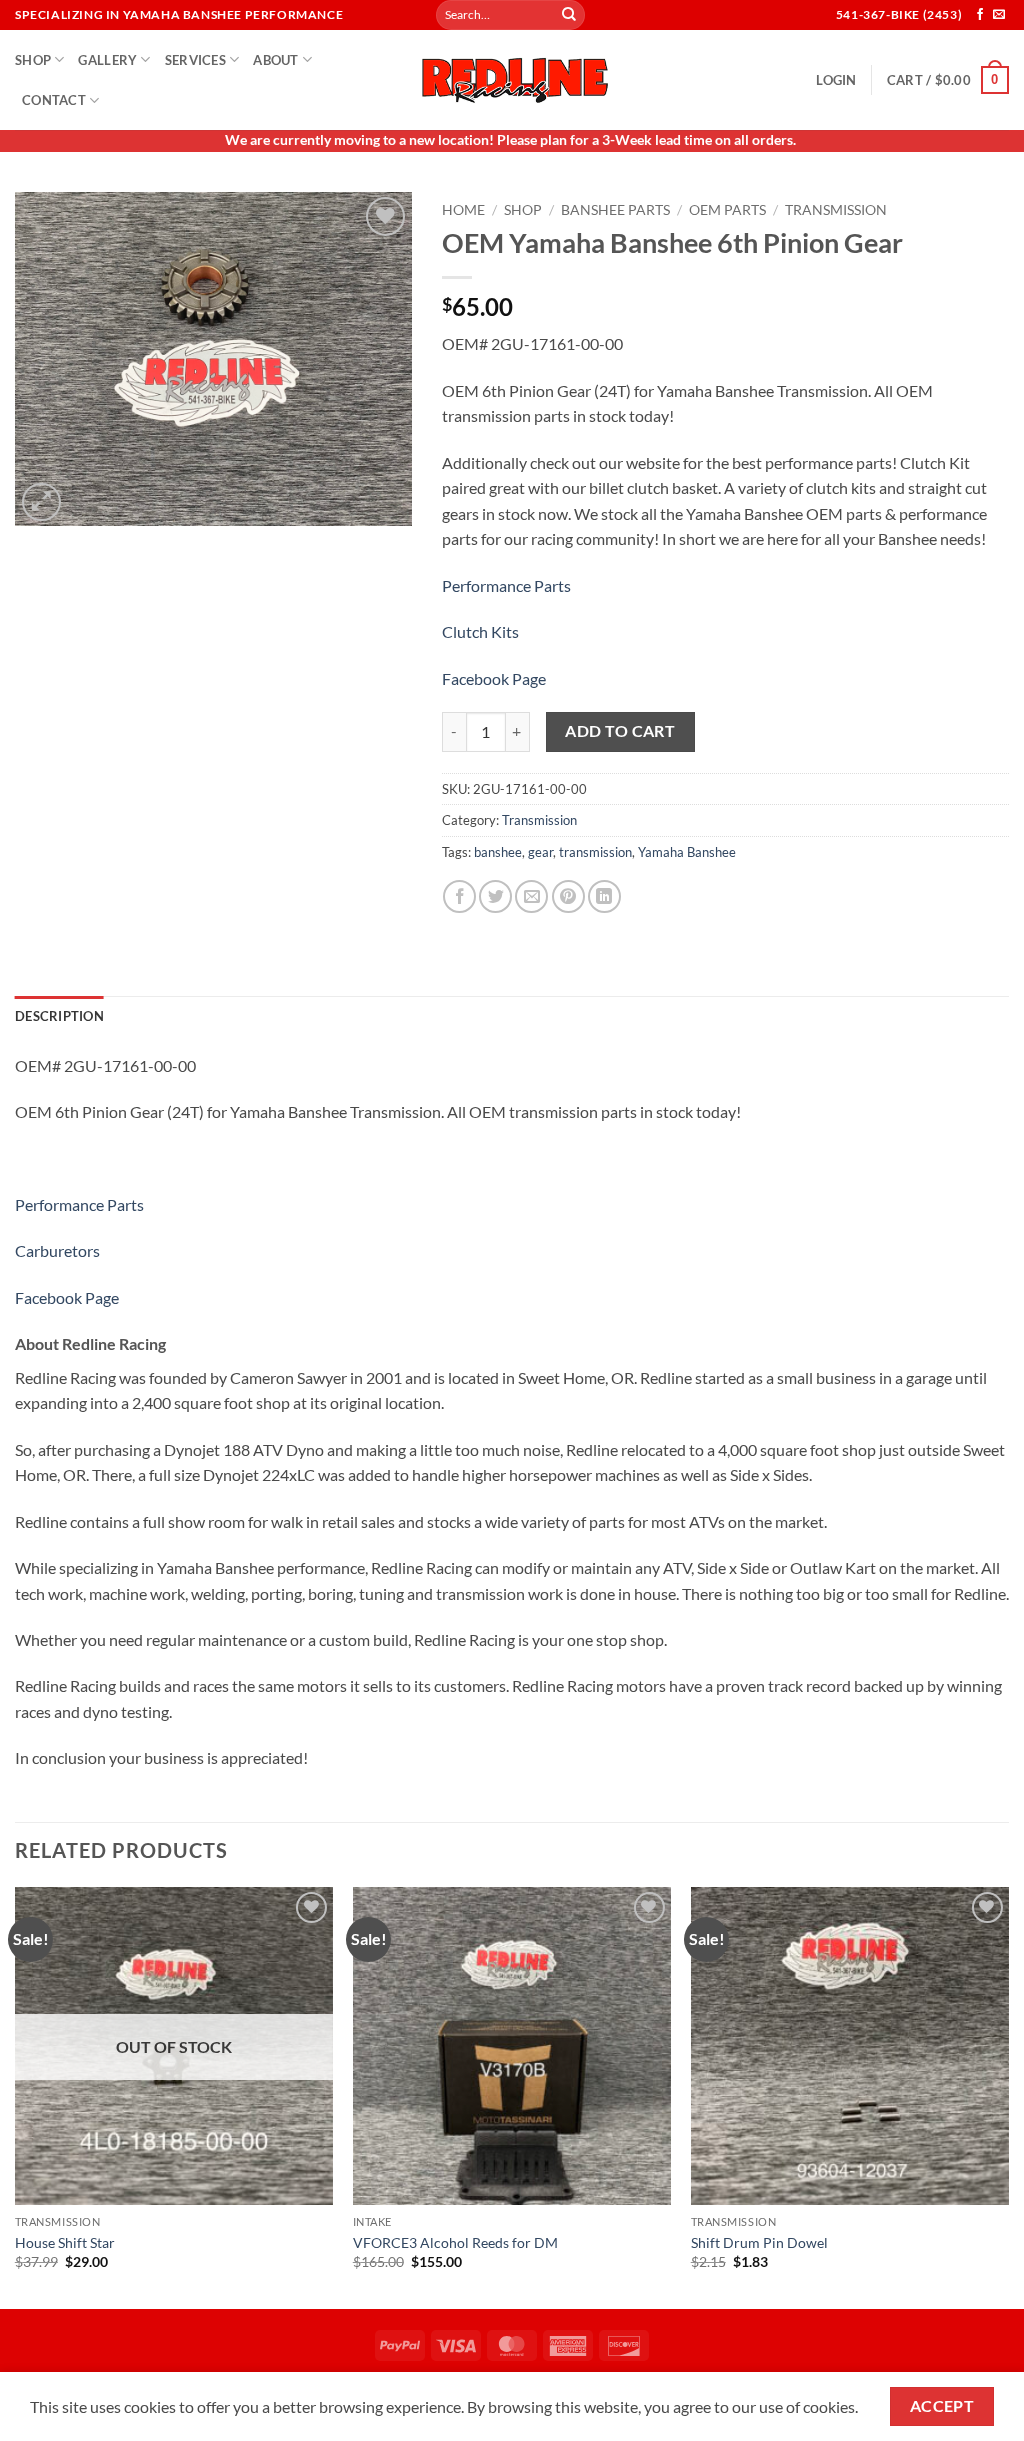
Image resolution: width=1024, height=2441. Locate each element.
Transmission (836, 210)
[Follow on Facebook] (980, 15)
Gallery (107, 60)
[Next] (1008, 2096)
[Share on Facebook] (459, 896)
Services (195, 60)
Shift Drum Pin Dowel (759, 2242)
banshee (498, 852)
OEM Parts (727, 210)
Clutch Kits (480, 631)
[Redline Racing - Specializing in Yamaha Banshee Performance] (512, 79)
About (275, 60)
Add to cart (620, 731)
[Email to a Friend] (531, 896)
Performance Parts (506, 585)
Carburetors (57, 1250)
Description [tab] (59, 1016)
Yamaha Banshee (687, 852)
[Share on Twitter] (495, 896)
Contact (54, 100)
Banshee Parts (615, 210)
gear (540, 852)
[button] (836, 80)
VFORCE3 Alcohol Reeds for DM (455, 2242)
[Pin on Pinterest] (568, 896)
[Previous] (16, 2096)
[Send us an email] (999, 15)
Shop (33, 60)
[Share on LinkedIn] (604, 896)
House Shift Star (65, 2242)
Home (463, 210)
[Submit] (569, 15)
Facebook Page (494, 678)
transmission (595, 852)
